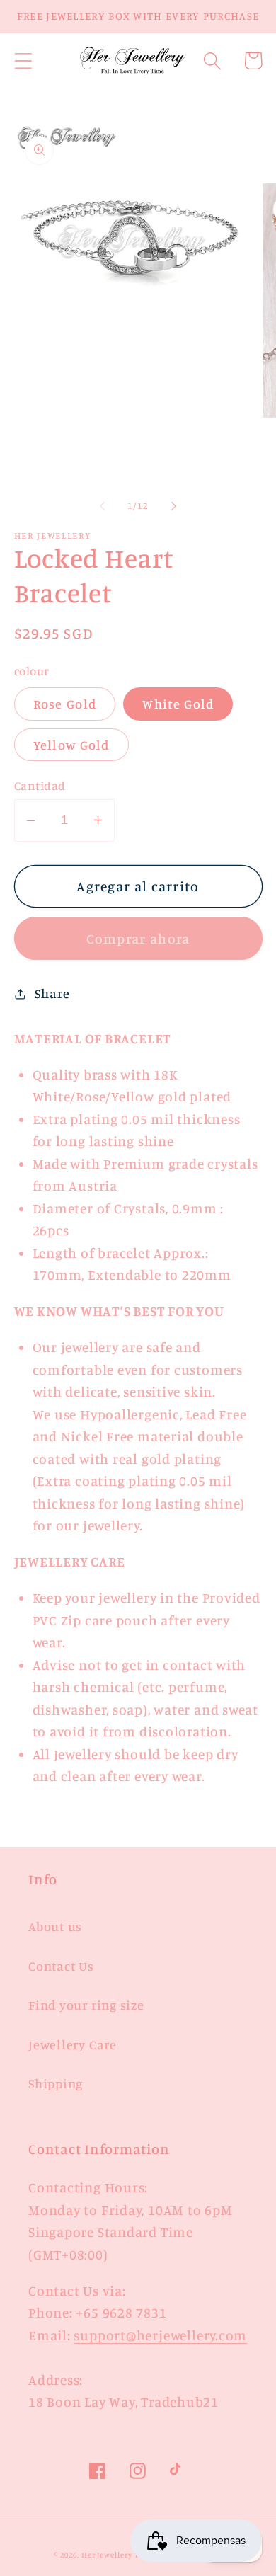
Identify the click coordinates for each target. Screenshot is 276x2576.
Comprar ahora (138, 939)
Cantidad (40, 785)
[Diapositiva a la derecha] (174, 505)
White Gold (178, 704)
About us (55, 1926)
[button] (23, 61)
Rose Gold (65, 704)
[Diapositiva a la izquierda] (102, 505)
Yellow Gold (71, 745)
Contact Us (61, 1966)
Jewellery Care (73, 2044)
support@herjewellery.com (160, 2335)
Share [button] (52, 993)
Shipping (56, 2083)
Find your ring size (86, 2005)
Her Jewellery (107, 2555)
